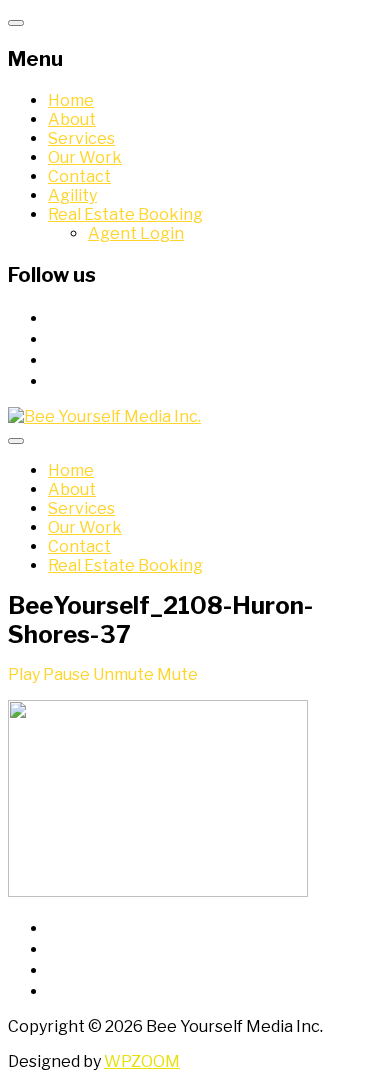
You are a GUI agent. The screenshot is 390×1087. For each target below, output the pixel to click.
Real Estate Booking (125, 214)
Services (81, 138)
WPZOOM (142, 1061)
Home (71, 100)
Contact (79, 176)
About (72, 119)
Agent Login (136, 233)
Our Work (85, 157)
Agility (72, 195)
